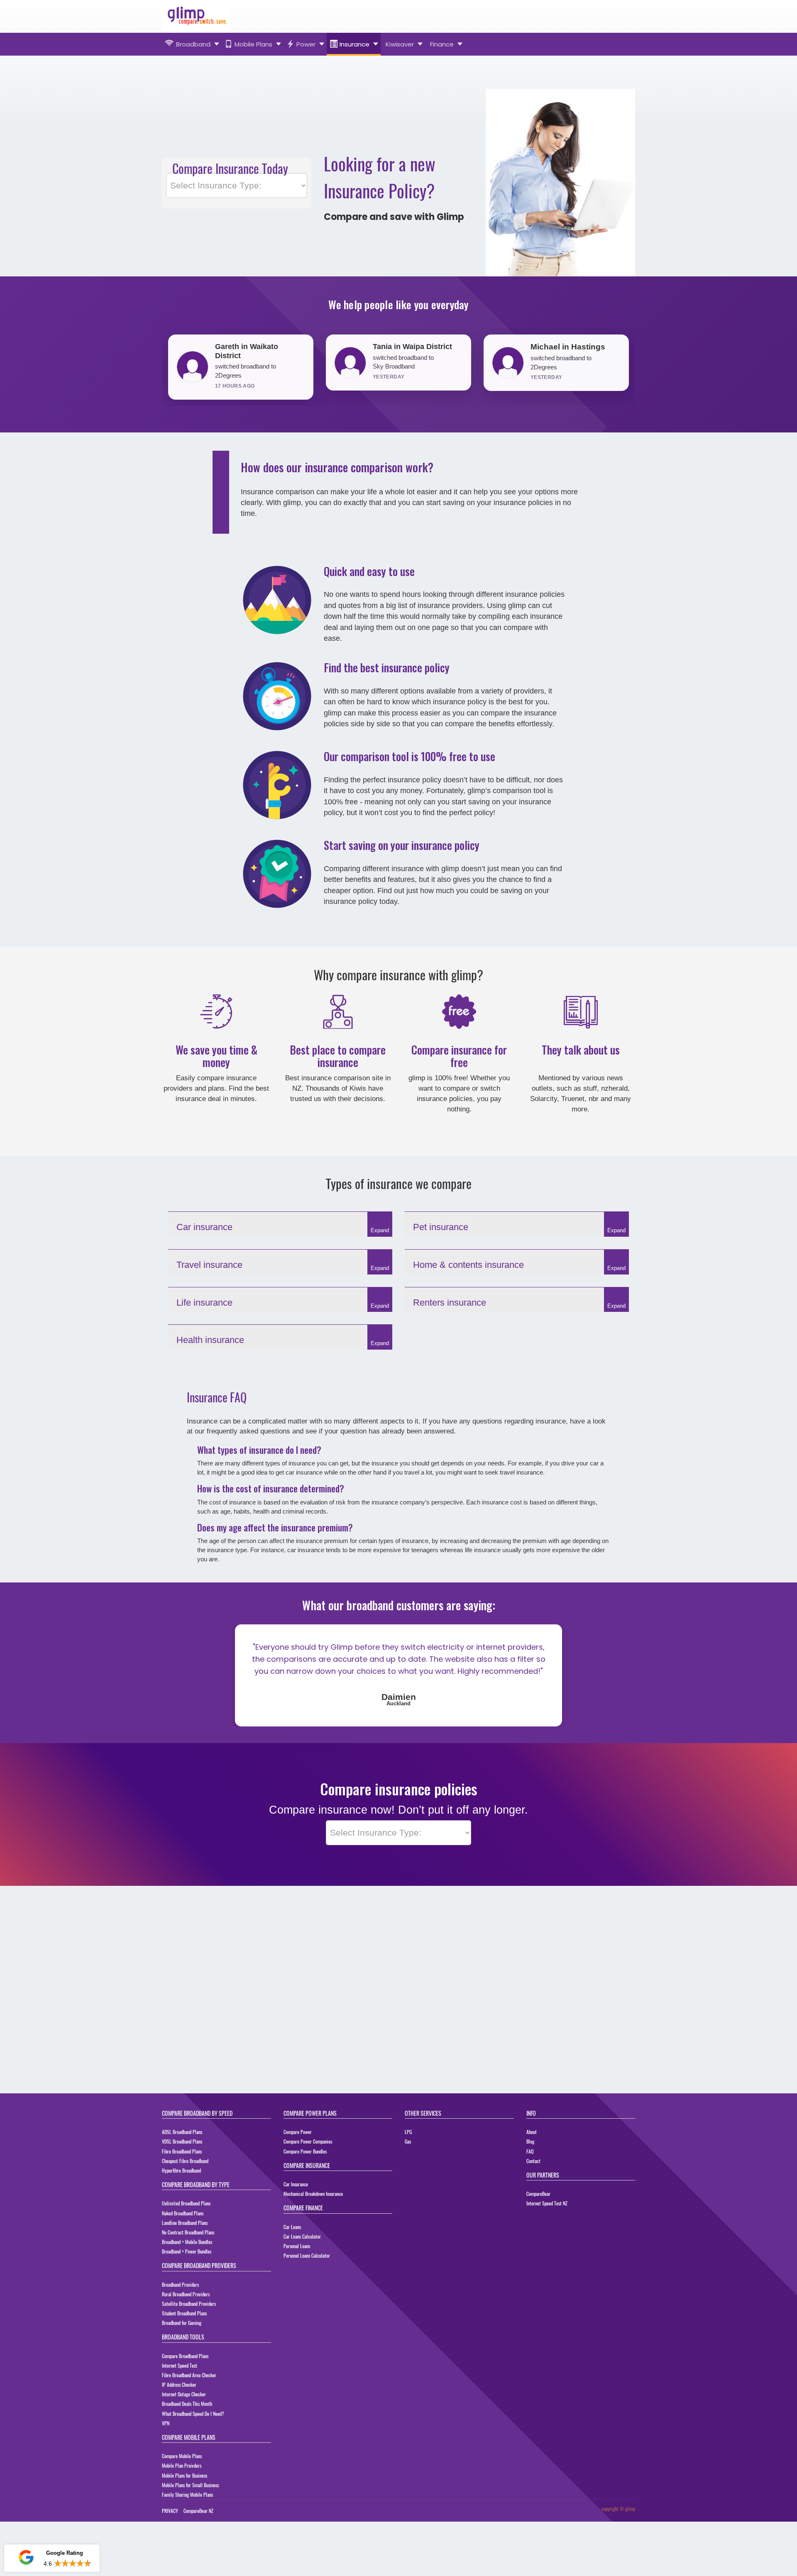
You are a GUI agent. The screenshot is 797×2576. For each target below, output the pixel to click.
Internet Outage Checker (184, 2397)
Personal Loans (297, 2249)
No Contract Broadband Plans (188, 2235)
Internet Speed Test (180, 2369)
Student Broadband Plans (184, 2316)
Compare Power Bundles (305, 2155)
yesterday (231, 377)
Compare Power (298, 2135)
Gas (408, 2145)
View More (77, 2567)
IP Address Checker (179, 2388)
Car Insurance (296, 2187)
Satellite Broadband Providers (189, 2307)
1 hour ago (547, 377)
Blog (530, 2145)
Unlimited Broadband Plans (186, 2206)
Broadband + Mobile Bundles (187, 2245)
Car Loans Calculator (302, 2240)
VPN (166, 2426)
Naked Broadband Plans (183, 2216)
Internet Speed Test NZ (547, 2206)
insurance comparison (336, 1069)
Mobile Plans (253, 44)
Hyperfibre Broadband (181, 2174)
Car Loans (292, 2230)
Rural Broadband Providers (186, 2297)
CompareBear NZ (198, 2514)
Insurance (354, 44)
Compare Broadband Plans (185, 2359)
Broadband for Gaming (182, 2326)
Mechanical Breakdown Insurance (313, 2197)
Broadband (193, 44)
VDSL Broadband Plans (182, 2145)
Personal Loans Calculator (307, 2259)
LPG (408, 2135)
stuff (590, 1080)
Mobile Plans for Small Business (190, 2488)
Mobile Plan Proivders (182, 2469)
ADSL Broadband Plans (182, 2135)
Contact (533, 2164)
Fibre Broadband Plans (182, 2155)
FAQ (530, 2155)
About (532, 2135)
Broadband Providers (180, 2288)
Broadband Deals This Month (187, 2407)
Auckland (398, 1707)
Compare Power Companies (308, 2145)
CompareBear (538, 2197)
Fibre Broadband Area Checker (189, 2378)
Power (306, 44)
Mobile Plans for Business (185, 2479)
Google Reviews (51, 2537)
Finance (442, 44)
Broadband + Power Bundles (187, 2255)
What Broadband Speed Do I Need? (193, 2417)
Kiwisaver (400, 44)
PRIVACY (170, 2514)
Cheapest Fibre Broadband (185, 2164)
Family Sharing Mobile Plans (187, 2498)
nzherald (614, 1080)
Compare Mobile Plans (182, 2459)
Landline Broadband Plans (185, 2226)
